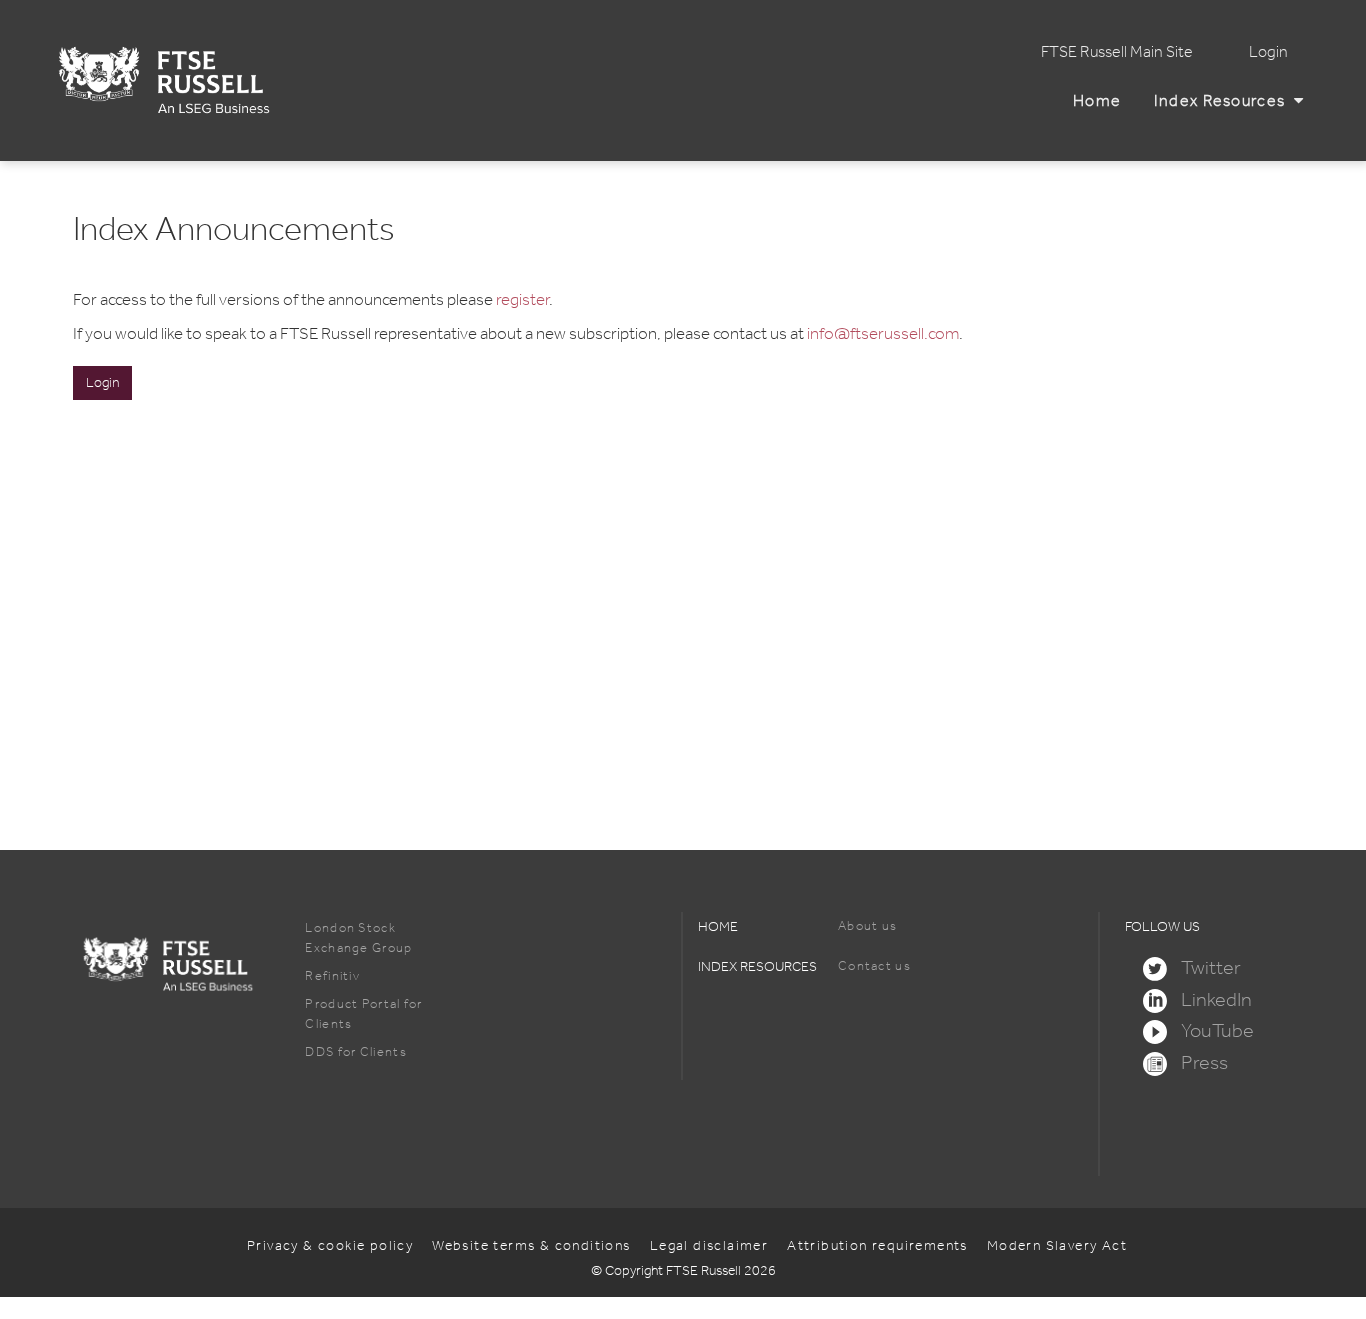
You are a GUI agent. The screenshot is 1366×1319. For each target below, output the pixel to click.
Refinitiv (332, 975)
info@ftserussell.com (883, 333)
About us (867, 925)
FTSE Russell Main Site (1117, 51)
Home (1101, 100)
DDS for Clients (356, 1051)
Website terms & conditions (531, 1245)
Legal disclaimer (709, 1245)
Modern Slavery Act (1057, 1245)
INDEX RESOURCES (757, 966)
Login (1268, 51)
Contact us (874, 965)
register (522, 299)
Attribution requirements (877, 1245)
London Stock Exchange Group (358, 937)
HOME (718, 926)
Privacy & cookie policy (330, 1245)
